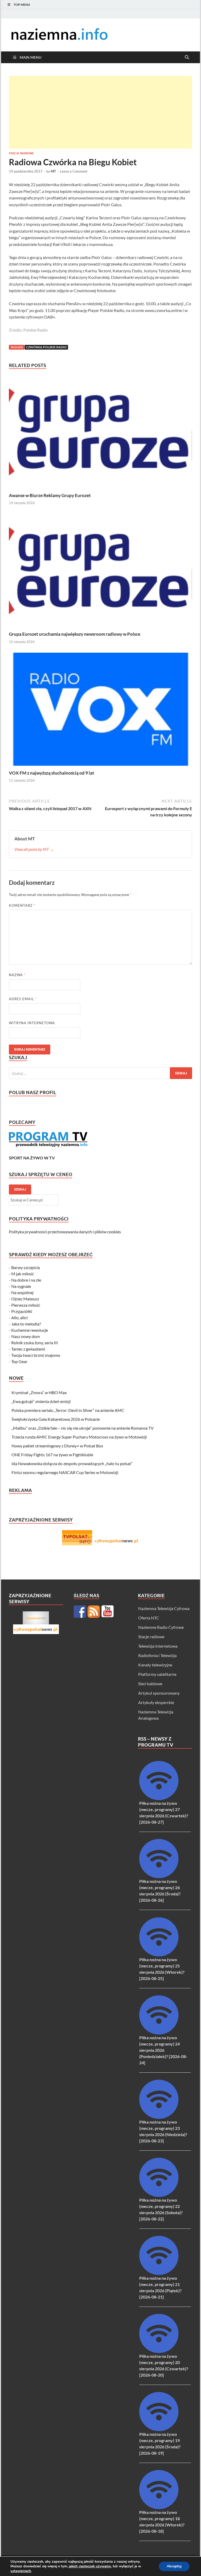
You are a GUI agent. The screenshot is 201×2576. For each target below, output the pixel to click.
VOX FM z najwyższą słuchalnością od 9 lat (52, 773)
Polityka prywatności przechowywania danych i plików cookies (65, 1232)
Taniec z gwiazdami (28, 1349)
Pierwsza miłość (26, 1305)
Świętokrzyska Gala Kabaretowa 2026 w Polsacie (56, 1419)
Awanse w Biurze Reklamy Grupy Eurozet (50, 495)
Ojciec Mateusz (25, 1299)
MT (53, 171)
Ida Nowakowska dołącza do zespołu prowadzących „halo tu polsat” (72, 1463)
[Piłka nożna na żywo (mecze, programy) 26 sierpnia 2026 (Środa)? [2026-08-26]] (159, 1876)
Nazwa (17, 975)
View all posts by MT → (34, 849)
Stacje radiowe (21, 153)
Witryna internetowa (32, 1023)
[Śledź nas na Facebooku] (80, 1612)
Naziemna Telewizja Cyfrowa (164, 1608)
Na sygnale (21, 1286)
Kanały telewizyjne (155, 1665)
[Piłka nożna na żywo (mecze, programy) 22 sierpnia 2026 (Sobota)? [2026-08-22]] (159, 2195)
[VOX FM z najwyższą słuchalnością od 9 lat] (100, 711)
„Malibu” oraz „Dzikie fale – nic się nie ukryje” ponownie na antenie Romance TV (83, 1428)
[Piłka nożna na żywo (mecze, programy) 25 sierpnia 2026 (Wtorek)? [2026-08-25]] (159, 1955)
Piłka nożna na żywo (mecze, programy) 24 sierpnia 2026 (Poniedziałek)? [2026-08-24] (163, 2050)
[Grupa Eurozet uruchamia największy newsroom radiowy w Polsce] (100, 572)
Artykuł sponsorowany (159, 1693)
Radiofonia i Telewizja (157, 1655)
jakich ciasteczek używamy (90, 2566)
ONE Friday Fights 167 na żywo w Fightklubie (52, 1455)
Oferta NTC (149, 1618)
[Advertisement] (100, 112)
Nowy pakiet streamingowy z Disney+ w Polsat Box (57, 1446)
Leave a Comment (74, 171)
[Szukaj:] (100, 1073)
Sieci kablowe (150, 1684)
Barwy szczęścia (26, 1267)
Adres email (23, 999)
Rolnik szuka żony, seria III (35, 1343)
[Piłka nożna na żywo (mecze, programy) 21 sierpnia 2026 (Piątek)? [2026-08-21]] (159, 2273)
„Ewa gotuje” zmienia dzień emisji (41, 1401)
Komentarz (22, 905)
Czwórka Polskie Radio (46, 347)
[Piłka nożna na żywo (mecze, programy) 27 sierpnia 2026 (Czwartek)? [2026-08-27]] (159, 1798)
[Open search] (187, 57)
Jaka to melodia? (26, 1324)
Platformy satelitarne (157, 1674)
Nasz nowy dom (26, 1336)
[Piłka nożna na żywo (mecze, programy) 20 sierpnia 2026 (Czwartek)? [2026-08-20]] (159, 2351)
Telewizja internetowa (158, 1646)
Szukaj (20, 1189)
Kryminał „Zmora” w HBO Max (39, 1392)
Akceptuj (174, 2566)
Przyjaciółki (22, 1311)
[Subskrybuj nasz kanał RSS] (94, 1612)
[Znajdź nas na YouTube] (108, 1612)
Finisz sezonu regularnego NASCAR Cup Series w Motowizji (65, 1472)
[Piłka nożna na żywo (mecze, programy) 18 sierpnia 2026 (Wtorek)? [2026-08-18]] (159, 2507)
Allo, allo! (20, 1318)
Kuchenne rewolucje (30, 1330)
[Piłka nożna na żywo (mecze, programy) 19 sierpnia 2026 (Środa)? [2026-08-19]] (159, 2429)
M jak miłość (23, 1274)
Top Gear (19, 1361)
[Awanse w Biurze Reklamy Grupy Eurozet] (100, 433)
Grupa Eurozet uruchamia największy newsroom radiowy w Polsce (75, 634)
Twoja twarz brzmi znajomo (36, 1355)
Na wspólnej (22, 1292)
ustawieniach (21, 2571)
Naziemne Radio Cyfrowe (161, 1627)
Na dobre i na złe (26, 1280)
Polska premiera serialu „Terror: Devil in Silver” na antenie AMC (68, 1410)
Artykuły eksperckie (156, 1702)
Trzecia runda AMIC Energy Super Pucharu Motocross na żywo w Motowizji (79, 1437)
